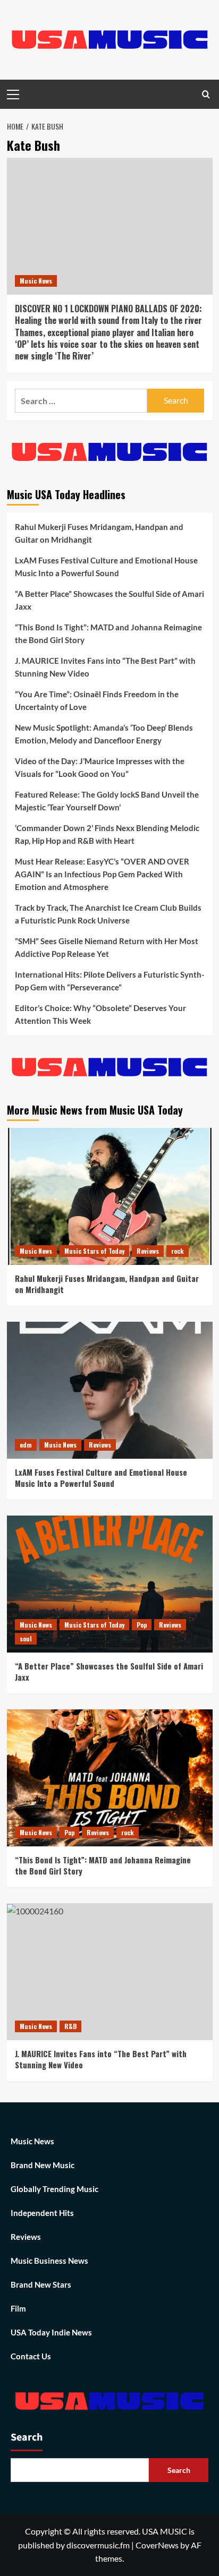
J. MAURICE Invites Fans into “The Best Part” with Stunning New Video (105, 667)
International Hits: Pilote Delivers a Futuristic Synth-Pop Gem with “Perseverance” (109, 981)
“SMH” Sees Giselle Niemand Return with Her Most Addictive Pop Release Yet (107, 947)
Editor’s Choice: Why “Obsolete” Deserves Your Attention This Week (100, 1014)
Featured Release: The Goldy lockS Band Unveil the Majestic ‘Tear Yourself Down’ (107, 801)
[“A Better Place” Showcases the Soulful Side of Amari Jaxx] (110, 1584)
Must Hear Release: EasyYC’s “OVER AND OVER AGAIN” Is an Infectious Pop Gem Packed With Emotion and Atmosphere (102, 874)
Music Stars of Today (94, 1251)
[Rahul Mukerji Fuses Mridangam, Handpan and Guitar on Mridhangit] (110, 1196)
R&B (70, 2026)
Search (27, 2437)
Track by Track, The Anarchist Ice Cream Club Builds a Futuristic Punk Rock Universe (108, 914)
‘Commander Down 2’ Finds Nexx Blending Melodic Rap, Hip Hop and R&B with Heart (107, 834)
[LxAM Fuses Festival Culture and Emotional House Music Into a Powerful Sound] (110, 1390)
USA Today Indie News (51, 2332)
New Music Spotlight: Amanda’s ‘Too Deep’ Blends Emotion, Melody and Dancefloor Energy (104, 734)
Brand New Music (43, 2165)
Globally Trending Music (54, 2189)
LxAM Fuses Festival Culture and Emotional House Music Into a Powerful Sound (106, 567)
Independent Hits (42, 2213)
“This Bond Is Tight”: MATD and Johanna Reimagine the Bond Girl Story (108, 634)
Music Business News (49, 2261)
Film (18, 2308)
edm (26, 1445)
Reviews (148, 1251)
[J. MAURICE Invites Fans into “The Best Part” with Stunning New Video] (110, 1972)
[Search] (206, 94)
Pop (142, 1625)
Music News (36, 281)
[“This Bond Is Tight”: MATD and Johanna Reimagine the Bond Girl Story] (110, 1778)
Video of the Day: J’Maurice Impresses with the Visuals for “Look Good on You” (100, 767)
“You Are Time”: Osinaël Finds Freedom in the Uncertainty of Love (97, 700)
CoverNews (157, 2545)
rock (178, 1251)
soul (26, 1638)
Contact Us (31, 2356)
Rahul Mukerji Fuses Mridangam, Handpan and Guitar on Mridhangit (99, 533)
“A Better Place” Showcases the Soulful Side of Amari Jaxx (109, 600)
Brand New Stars (41, 2284)
